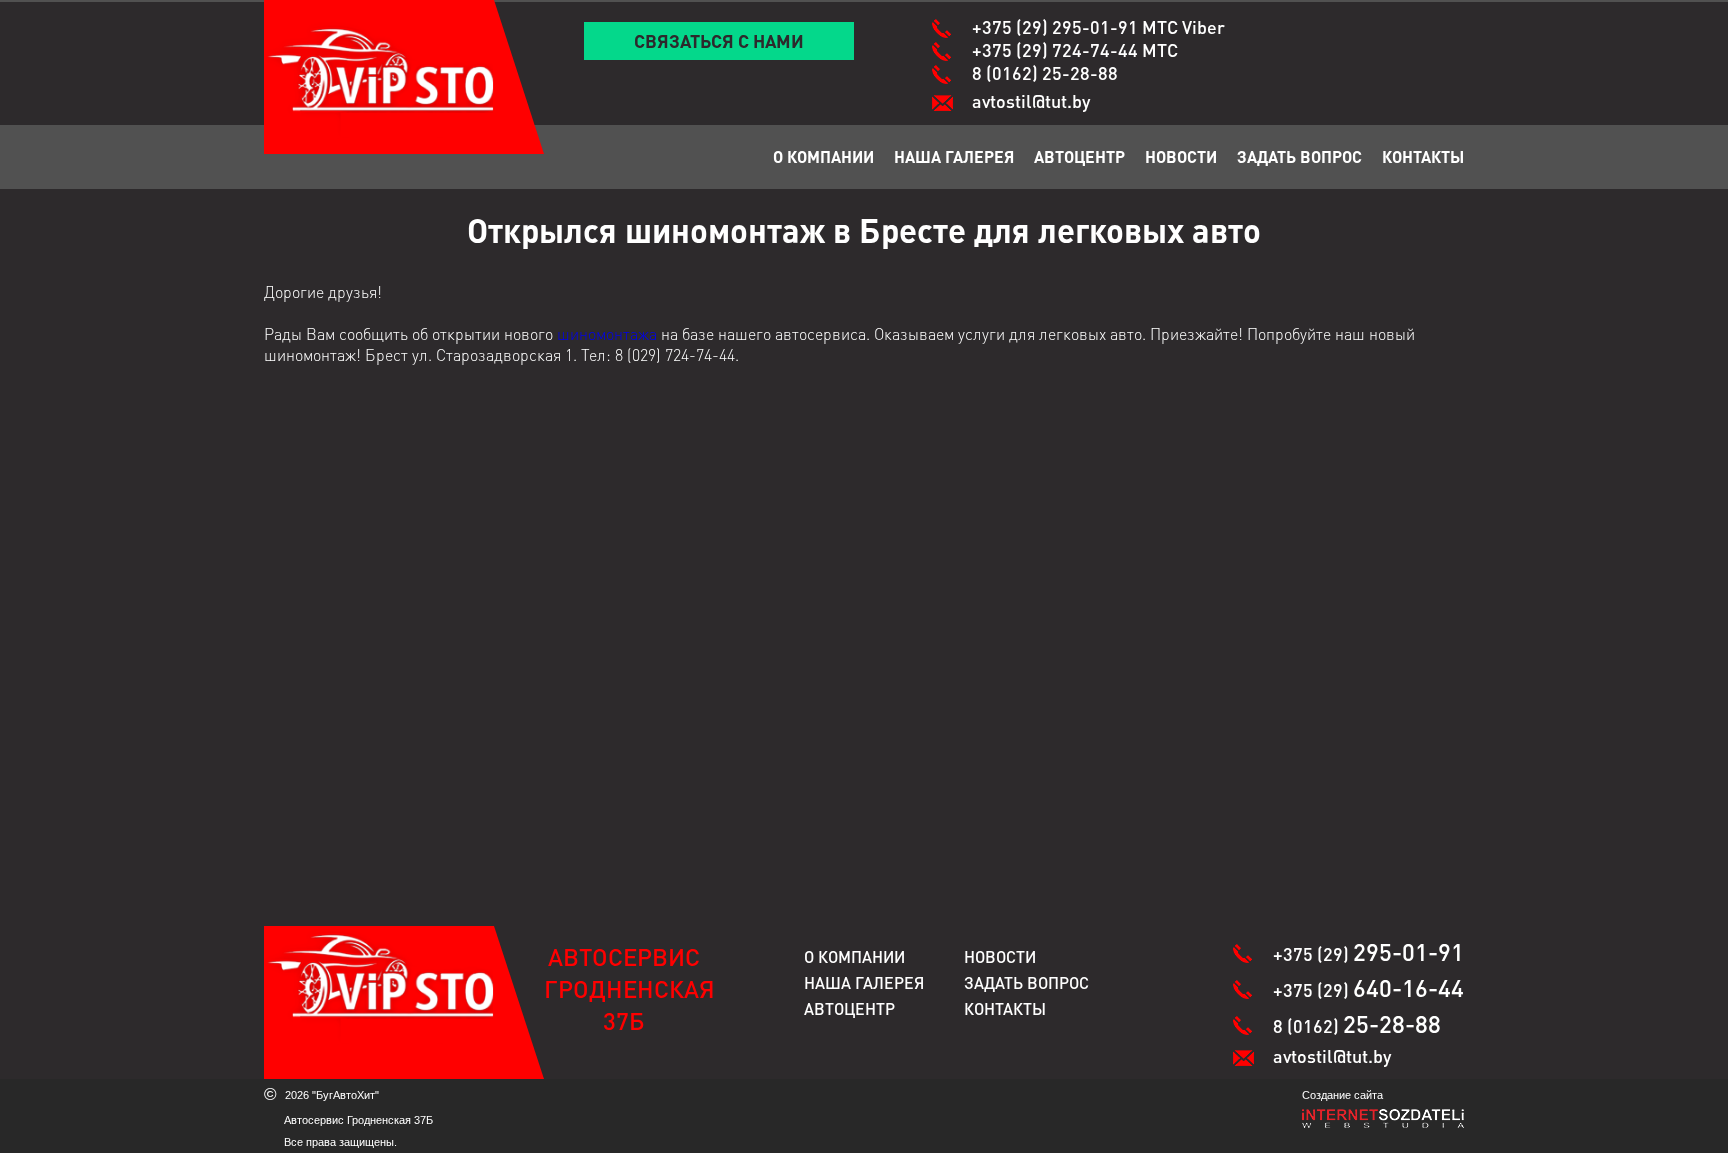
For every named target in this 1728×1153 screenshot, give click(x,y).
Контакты (1423, 156)
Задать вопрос (1299, 156)
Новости (1181, 156)
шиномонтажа (607, 333)
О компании (823, 156)
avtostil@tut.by (1031, 100)
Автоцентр (1079, 156)
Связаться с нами (719, 40)
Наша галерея (954, 156)
